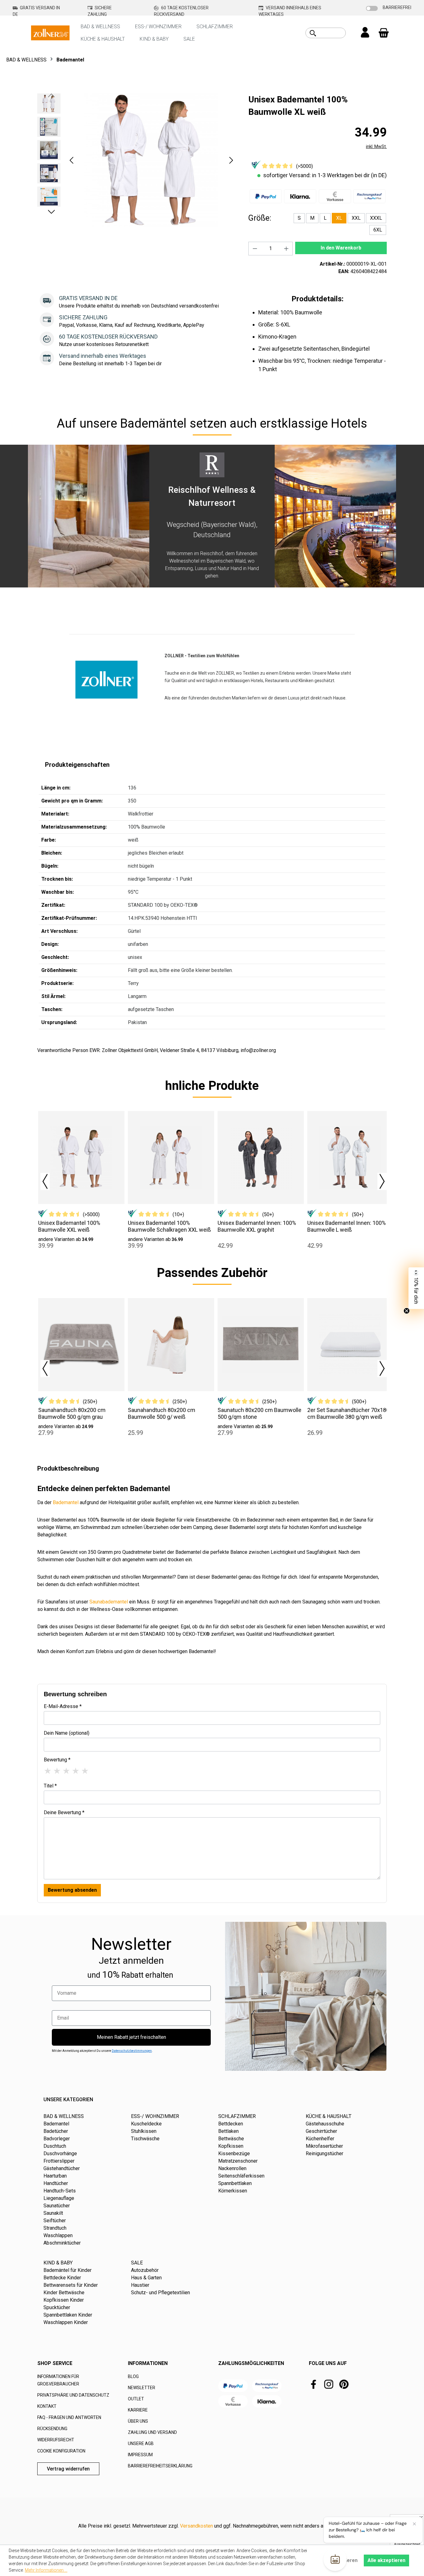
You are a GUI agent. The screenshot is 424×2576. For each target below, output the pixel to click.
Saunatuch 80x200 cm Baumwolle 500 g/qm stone (259, 1413)
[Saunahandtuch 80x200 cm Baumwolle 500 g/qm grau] (81, 1345)
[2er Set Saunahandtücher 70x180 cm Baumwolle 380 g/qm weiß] (350, 1345)
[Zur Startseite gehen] (50, 32)
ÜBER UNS (138, 2421)
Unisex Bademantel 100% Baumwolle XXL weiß (69, 1226)
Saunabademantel (109, 1602)
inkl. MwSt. (376, 146)
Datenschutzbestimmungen (132, 2051)
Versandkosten (196, 2526)
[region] (137, 160)
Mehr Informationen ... (46, 2570)
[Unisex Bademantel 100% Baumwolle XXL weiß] (81, 1158)
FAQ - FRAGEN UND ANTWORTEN (69, 2417)
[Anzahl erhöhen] (286, 249)
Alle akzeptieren (386, 2560)
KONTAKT (47, 2406)
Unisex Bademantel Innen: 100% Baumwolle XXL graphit (257, 1226)
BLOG (133, 2376)
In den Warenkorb (341, 248)
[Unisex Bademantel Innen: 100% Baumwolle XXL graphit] (261, 1158)
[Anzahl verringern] (255, 249)
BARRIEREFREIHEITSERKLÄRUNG (160, 2466)
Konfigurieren (342, 2560)
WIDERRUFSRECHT (56, 2440)
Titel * (50, 1786)
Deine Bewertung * (64, 1812)
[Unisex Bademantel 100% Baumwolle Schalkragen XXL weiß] (171, 1158)
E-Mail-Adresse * (63, 1706)
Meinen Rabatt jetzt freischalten (131, 2037)
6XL (378, 230)
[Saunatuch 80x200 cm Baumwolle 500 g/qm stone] (261, 1345)
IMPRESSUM (140, 2455)
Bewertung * (57, 1760)
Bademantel (66, 1502)
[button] (71, 160)
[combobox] (333, 33)
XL (339, 218)
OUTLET (136, 2399)
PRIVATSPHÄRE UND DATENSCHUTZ (73, 2395)
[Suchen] (313, 33)
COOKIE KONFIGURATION (61, 2451)
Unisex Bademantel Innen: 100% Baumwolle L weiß (347, 1226)
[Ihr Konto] (365, 33)
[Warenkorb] (384, 33)
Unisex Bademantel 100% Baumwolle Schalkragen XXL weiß (169, 1226)
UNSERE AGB (141, 2443)
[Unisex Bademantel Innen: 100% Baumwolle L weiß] (350, 1158)
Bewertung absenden (72, 1890)
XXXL (376, 218)
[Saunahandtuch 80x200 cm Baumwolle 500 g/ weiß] (171, 1345)
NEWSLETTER (142, 2388)
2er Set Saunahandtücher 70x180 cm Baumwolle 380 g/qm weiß (348, 1413)
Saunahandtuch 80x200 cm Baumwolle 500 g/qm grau (72, 1413)
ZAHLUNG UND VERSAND (152, 2432)
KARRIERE (138, 2410)
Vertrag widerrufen (68, 2469)
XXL (356, 218)
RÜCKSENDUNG (52, 2429)
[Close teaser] (407, 1311)
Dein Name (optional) (67, 1733)
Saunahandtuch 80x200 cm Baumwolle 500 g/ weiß (162, 1413)
